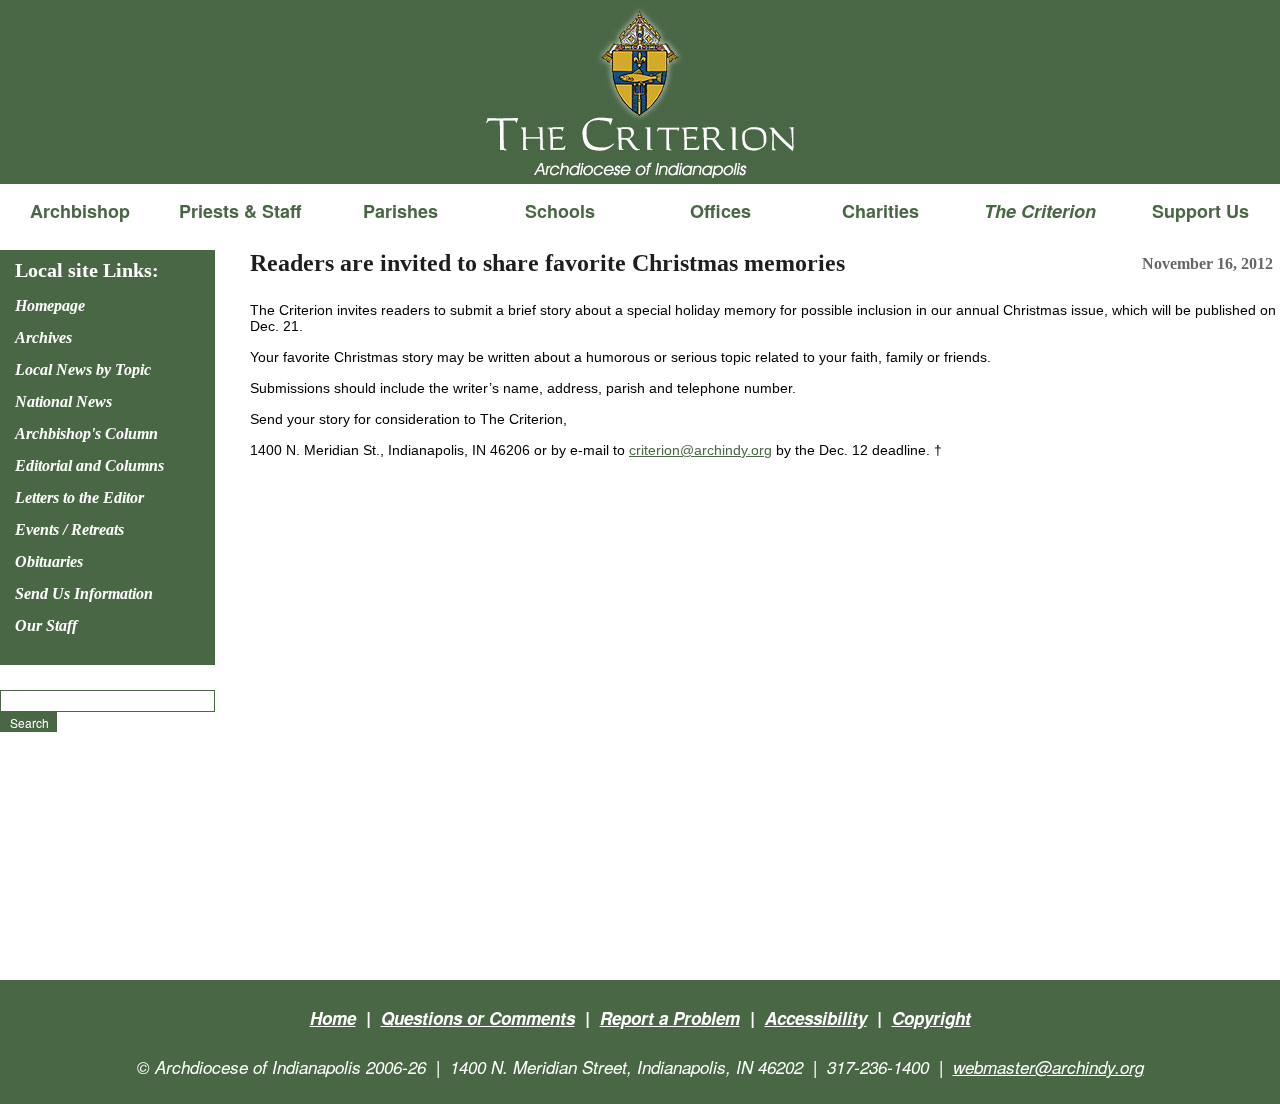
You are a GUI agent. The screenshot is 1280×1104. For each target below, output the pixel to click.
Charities (880, 211)
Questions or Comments (478, 1018)
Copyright (931, 1018)
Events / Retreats (69, 529)
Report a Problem (670, 1018)
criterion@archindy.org (700, 450)
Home (333, 1018)
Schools (560, 211)
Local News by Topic (83, 369)
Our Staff (46, 625)
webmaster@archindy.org (1048, 1067)
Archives (43, 337)
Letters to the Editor (79, 497)
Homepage (50, 305)
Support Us (1200, 211)
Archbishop (80, 211)
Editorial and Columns (89, 465)
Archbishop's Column (86, 433)
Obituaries (49, 561)
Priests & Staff (240, 211)
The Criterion (640, 151)
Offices (720, 211)
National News (63, 401)
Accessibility (816, 1018)
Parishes (400, 211)
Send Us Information (84, 593)
